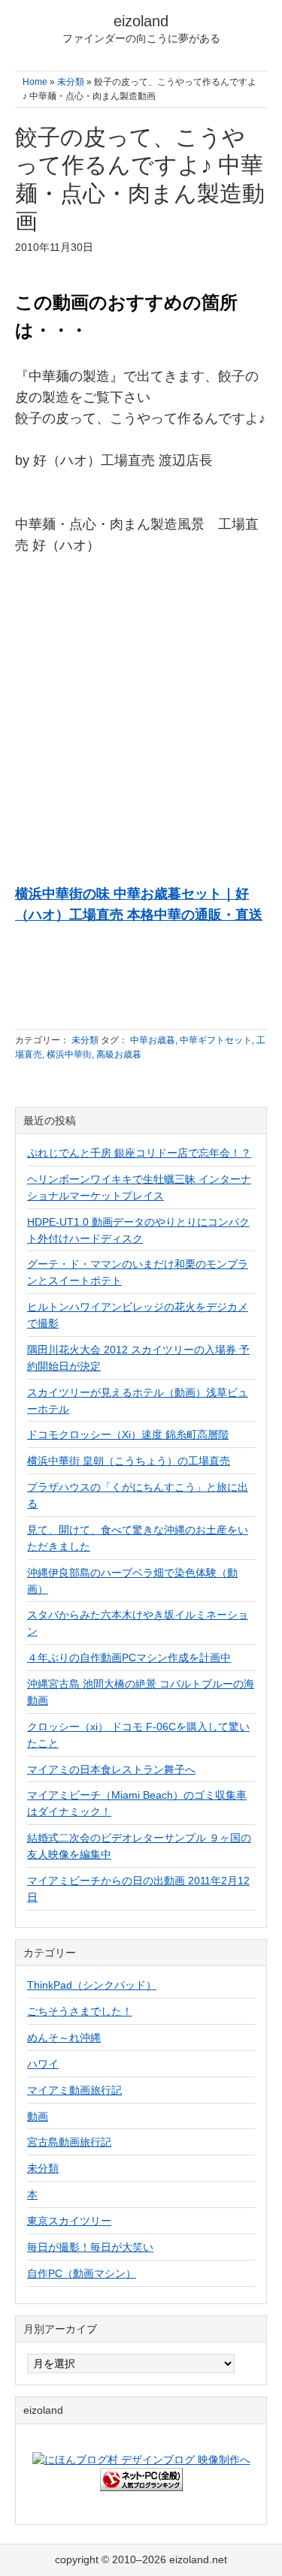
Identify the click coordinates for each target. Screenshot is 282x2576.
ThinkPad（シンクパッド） (92, 1985)
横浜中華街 (69, 1054)
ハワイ (43, 2064)
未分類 (85, 1040)
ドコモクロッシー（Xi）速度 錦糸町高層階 (128, 1434)
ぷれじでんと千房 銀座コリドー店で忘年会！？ (139, 1153)
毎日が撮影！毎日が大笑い (90, 2247)
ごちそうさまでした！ (80, 2011)
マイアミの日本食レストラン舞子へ (111, 1769)
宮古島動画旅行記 (69, 2142)
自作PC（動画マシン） (82, 2273)
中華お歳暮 (153, 1040)
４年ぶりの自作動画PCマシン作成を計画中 (129, 1658)
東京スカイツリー (69, 2221)
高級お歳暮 (119, 1054)
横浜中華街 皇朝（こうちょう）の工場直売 (129, 1461)
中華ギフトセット (216, 1040)
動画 (38, 2116)
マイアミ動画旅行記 (74, 2090)
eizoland (141, 21)
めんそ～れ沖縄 (64, 2038)
